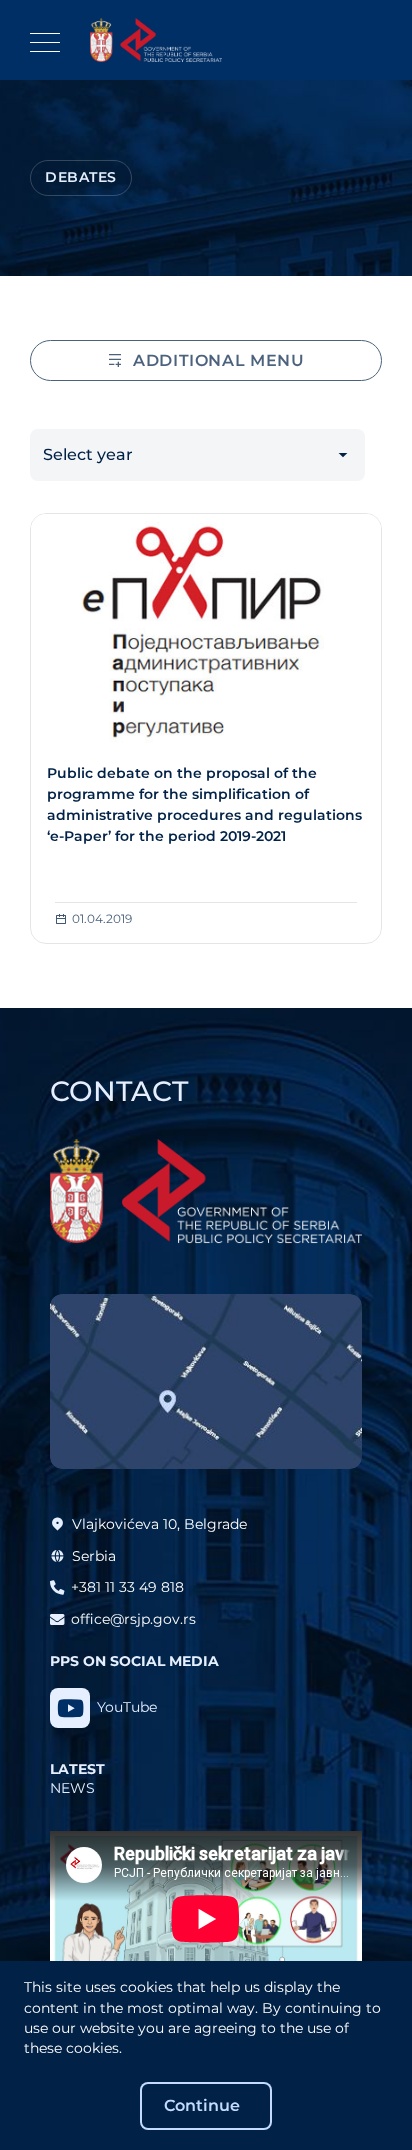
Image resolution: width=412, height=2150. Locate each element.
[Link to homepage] (156, 40)
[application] (206, 1919)
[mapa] (206, 1382)
